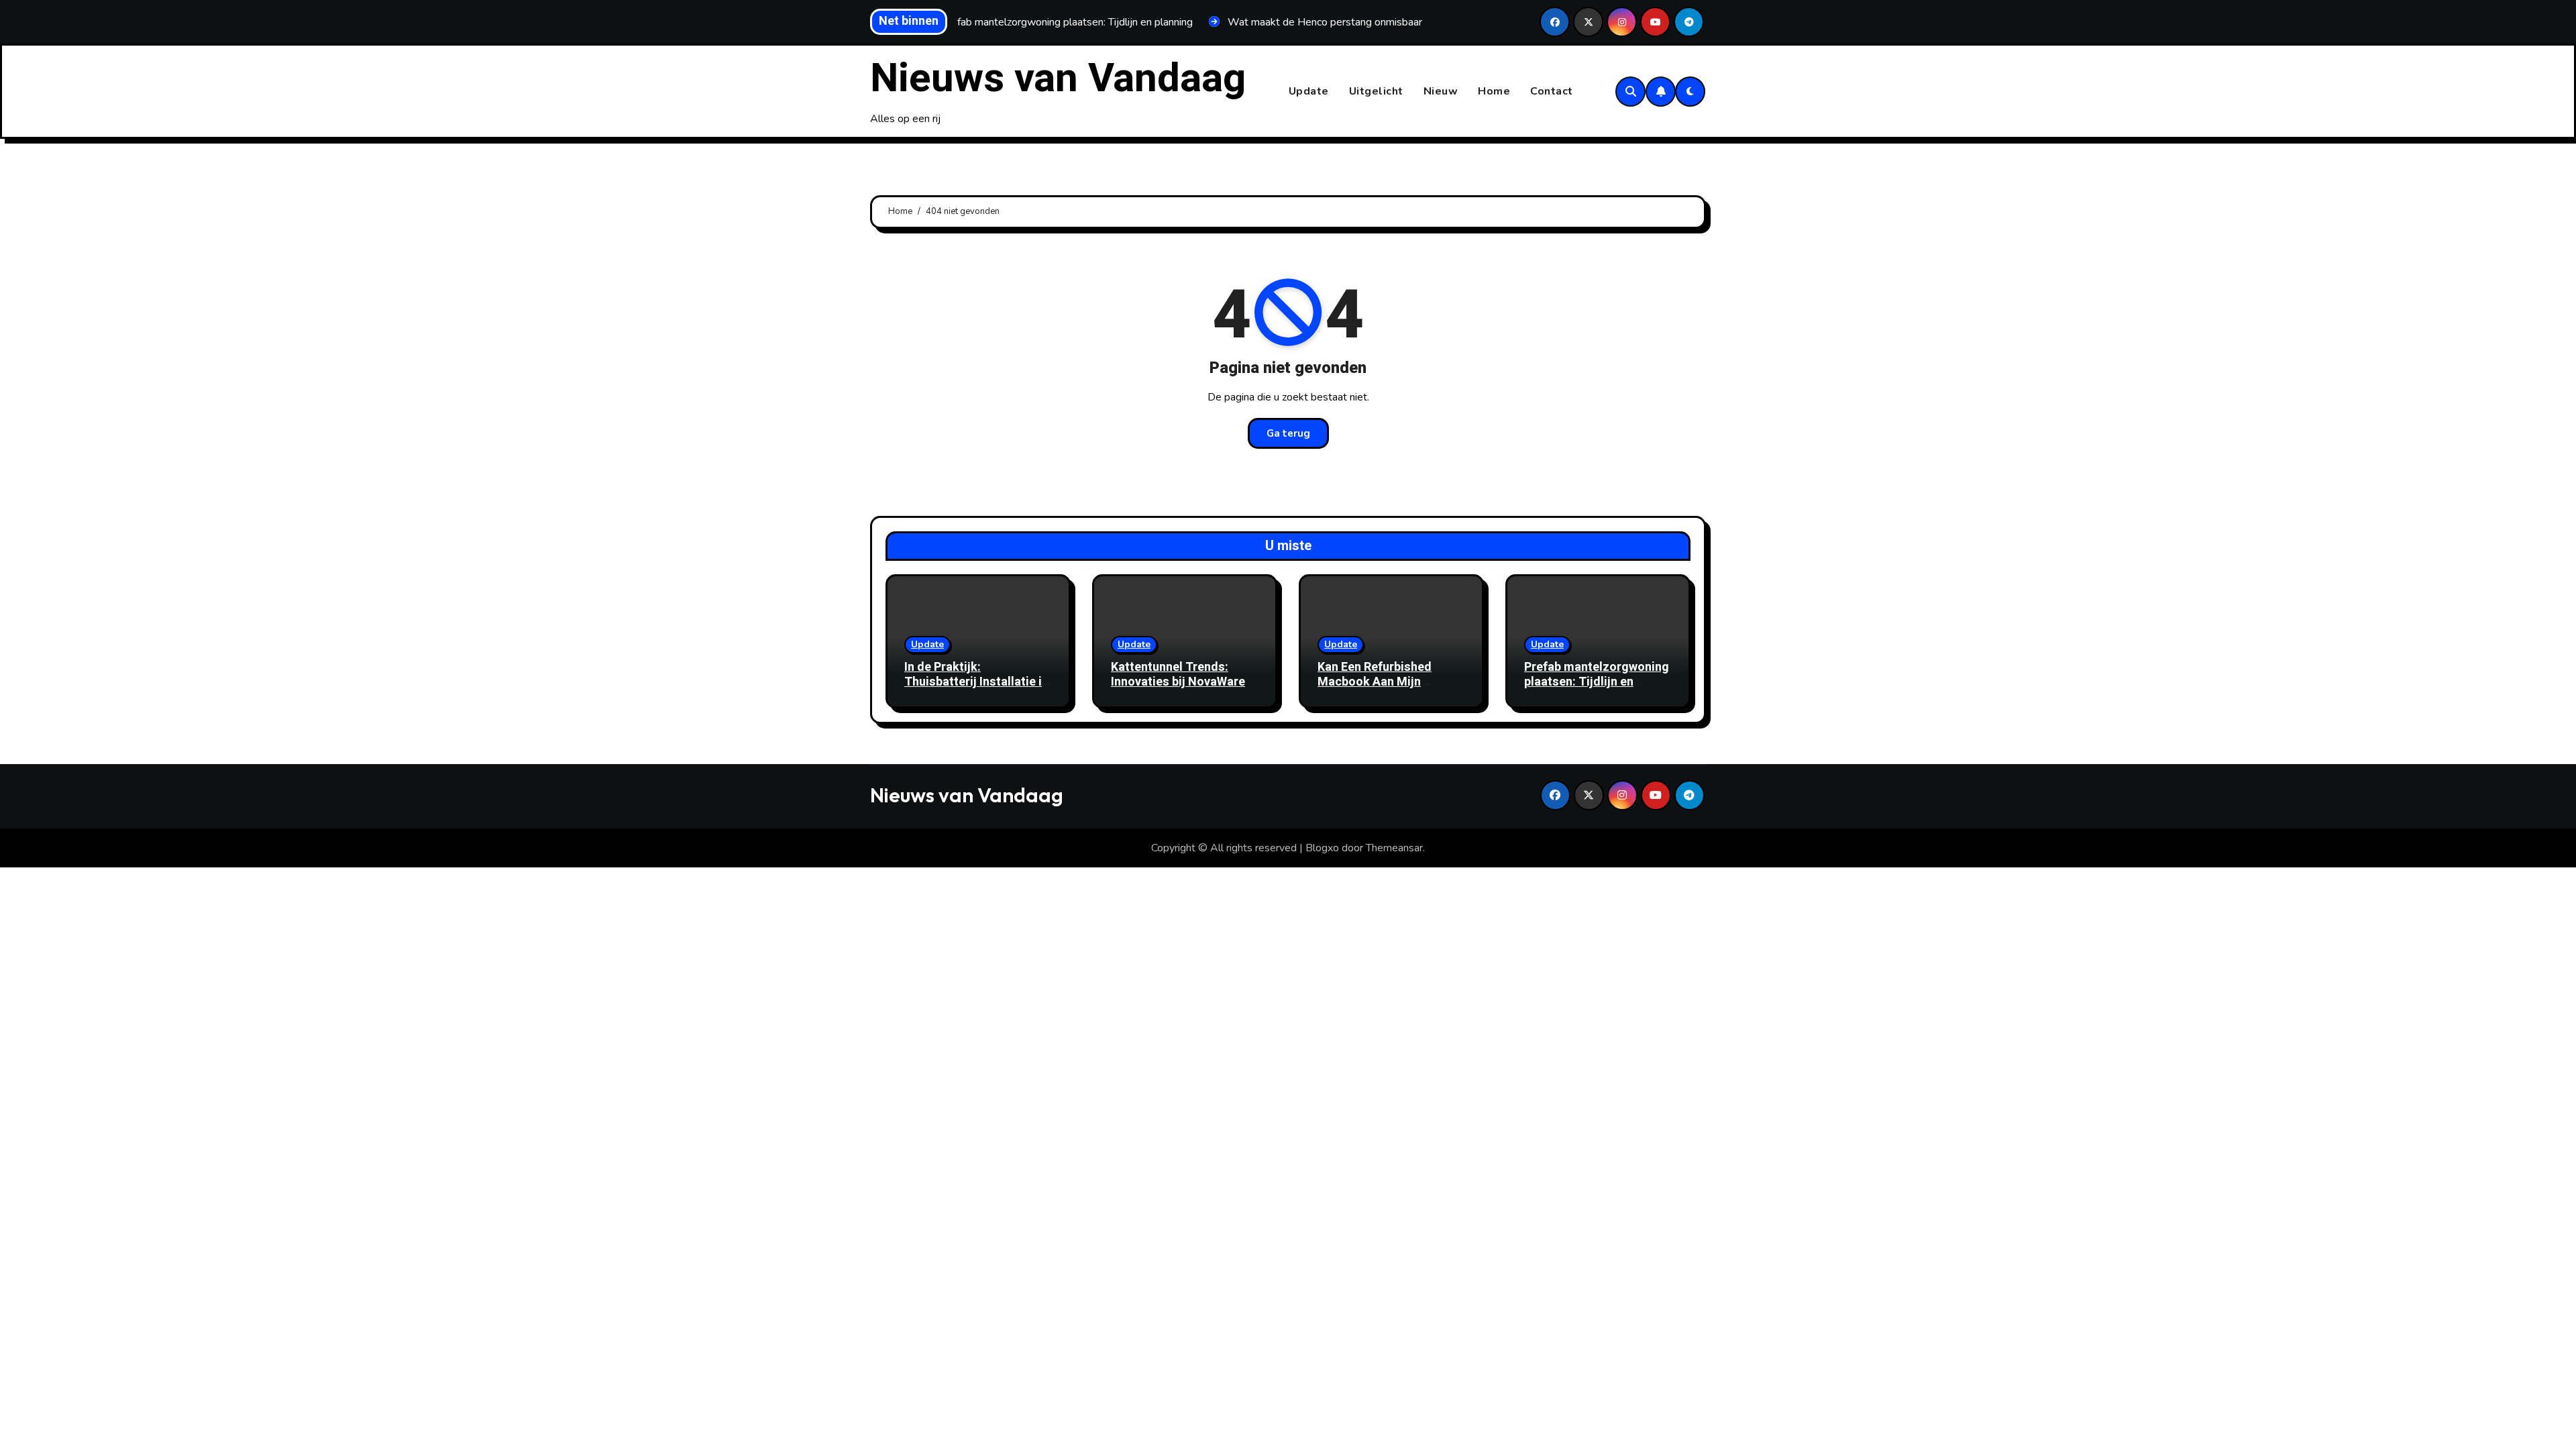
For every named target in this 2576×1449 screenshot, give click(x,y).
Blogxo (1322, 848)
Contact (1552, 91)
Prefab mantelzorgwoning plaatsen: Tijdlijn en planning (1597, 682)
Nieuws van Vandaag (1058, 78)
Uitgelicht (1376, 91)
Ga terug (1288, 433)
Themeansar (1394, 848)
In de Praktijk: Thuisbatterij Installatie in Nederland (976, 682)
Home (1494, 91)
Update (1309, 91)
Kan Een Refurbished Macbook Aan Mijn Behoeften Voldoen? (1375, 682)
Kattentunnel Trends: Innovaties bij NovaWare (1178, 675)
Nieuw (1441, 91)
